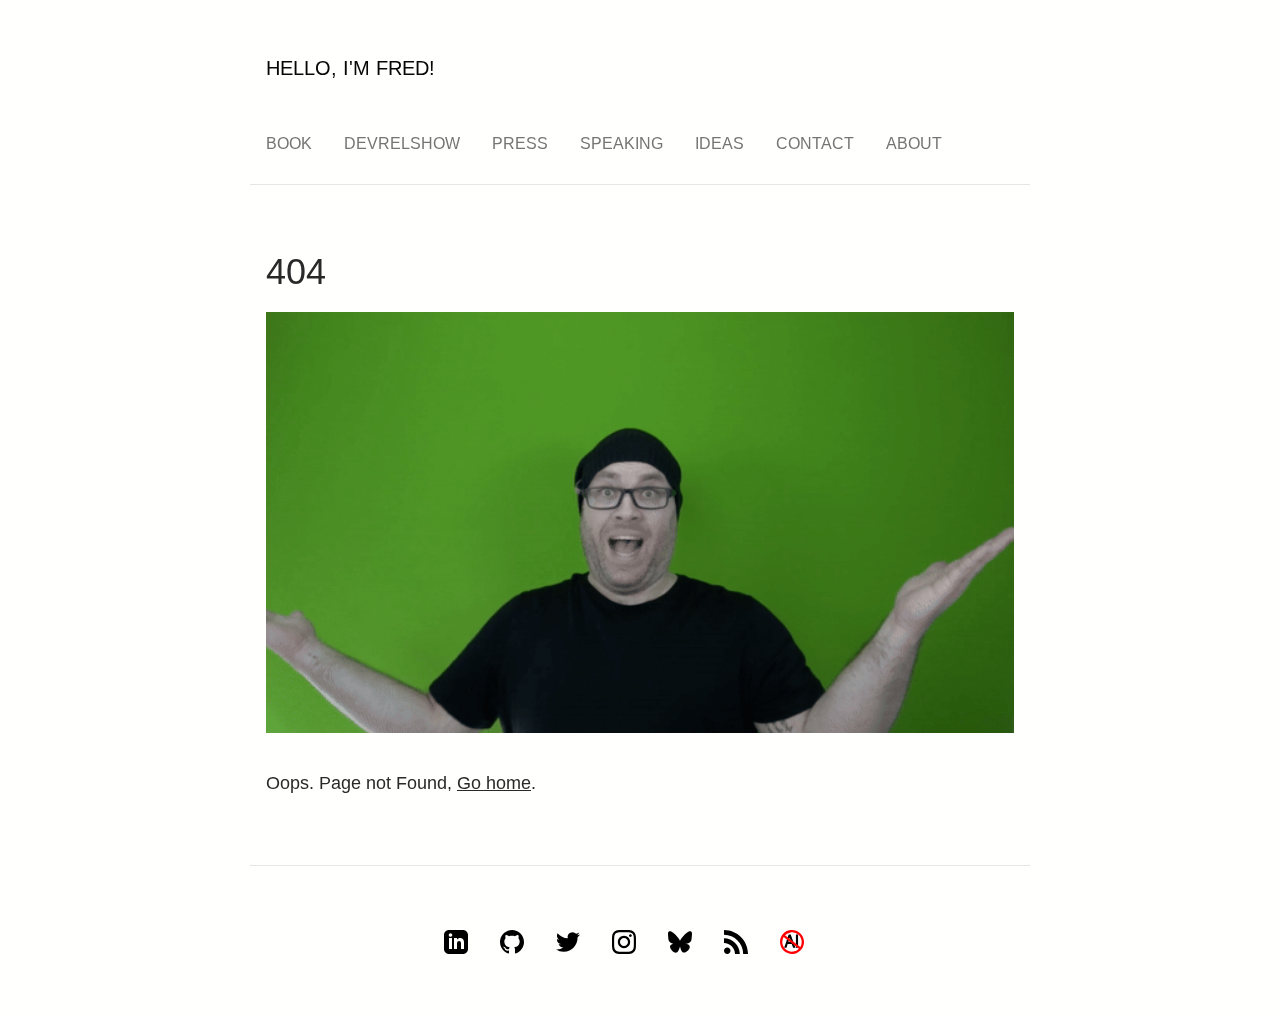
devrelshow (402, 143)
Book (289, 143)
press (520, 143)
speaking (621, 143)
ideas (719, 143)
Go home (494, 783)
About (914, 143)
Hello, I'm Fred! (350, 68)
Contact (815, 143)
